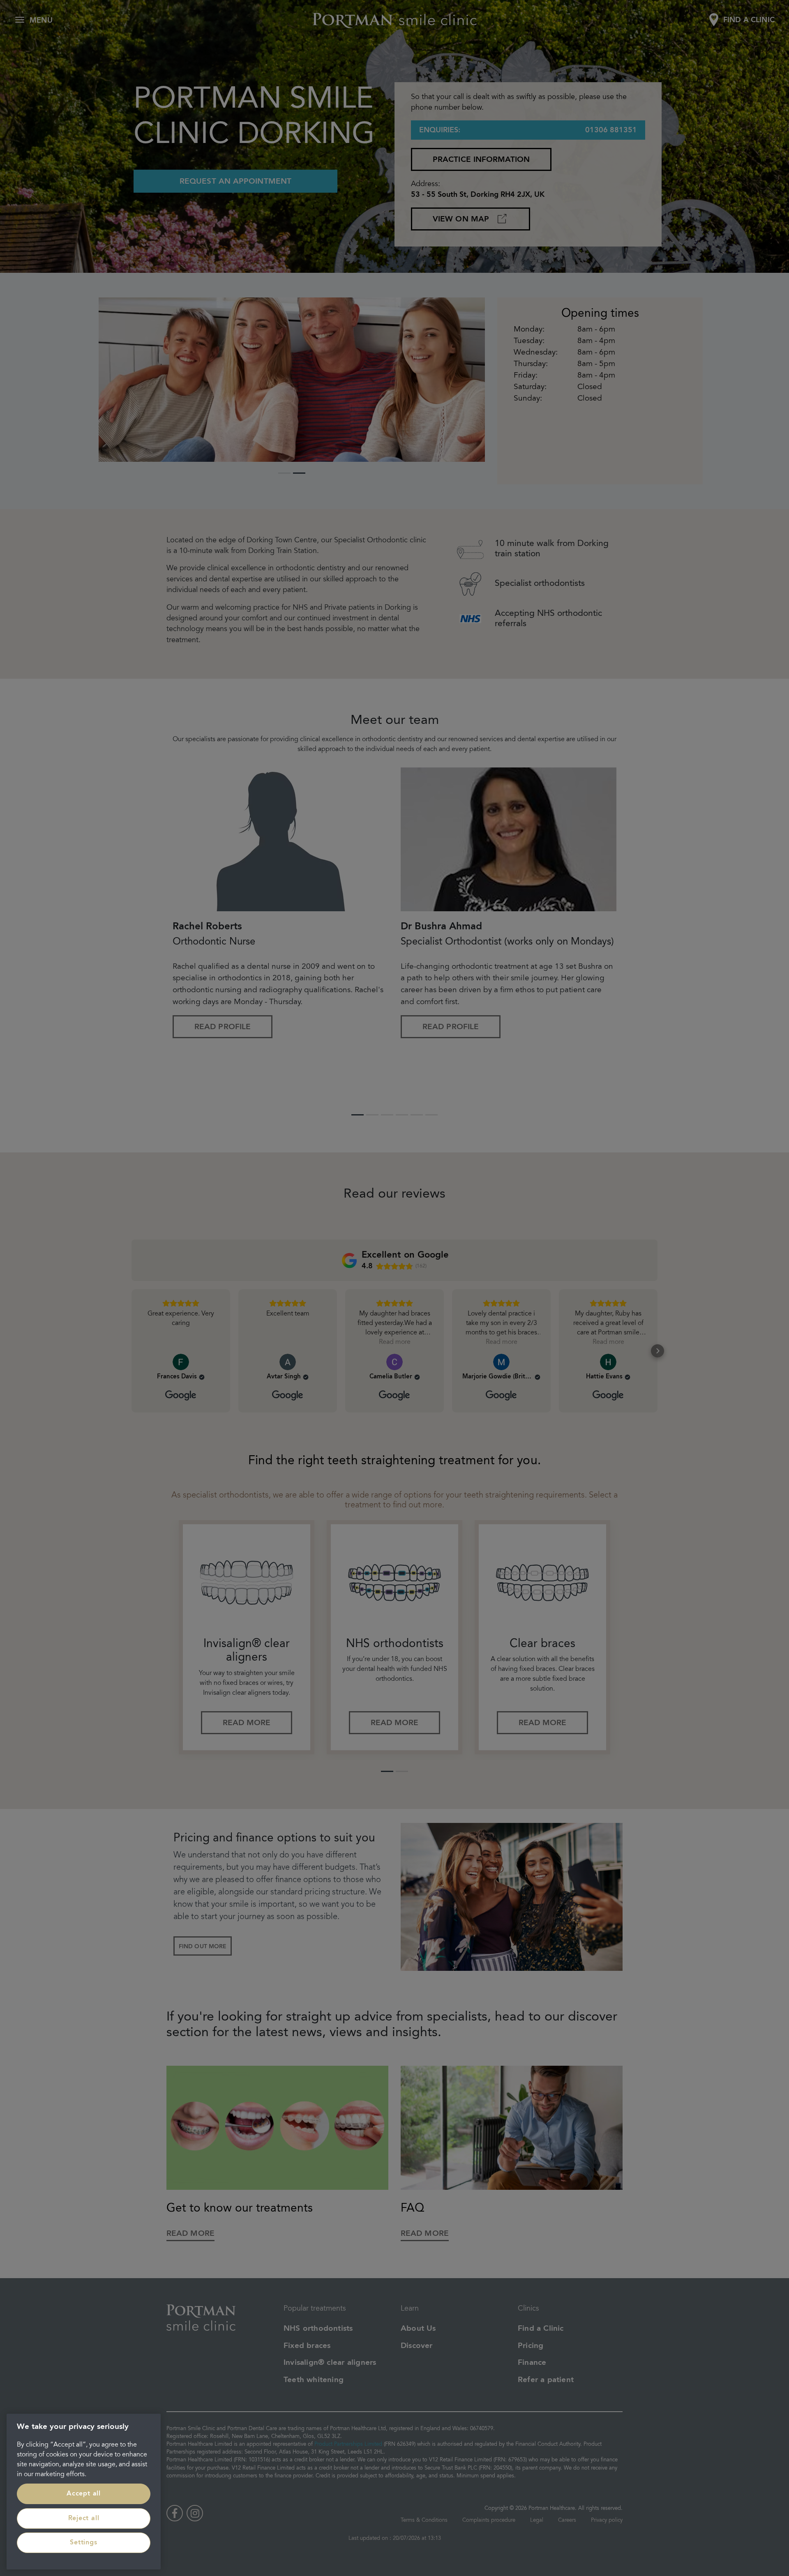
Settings (83, 2543)
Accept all (84, 2494)
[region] (84, 2492)
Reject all (84, 2518)
